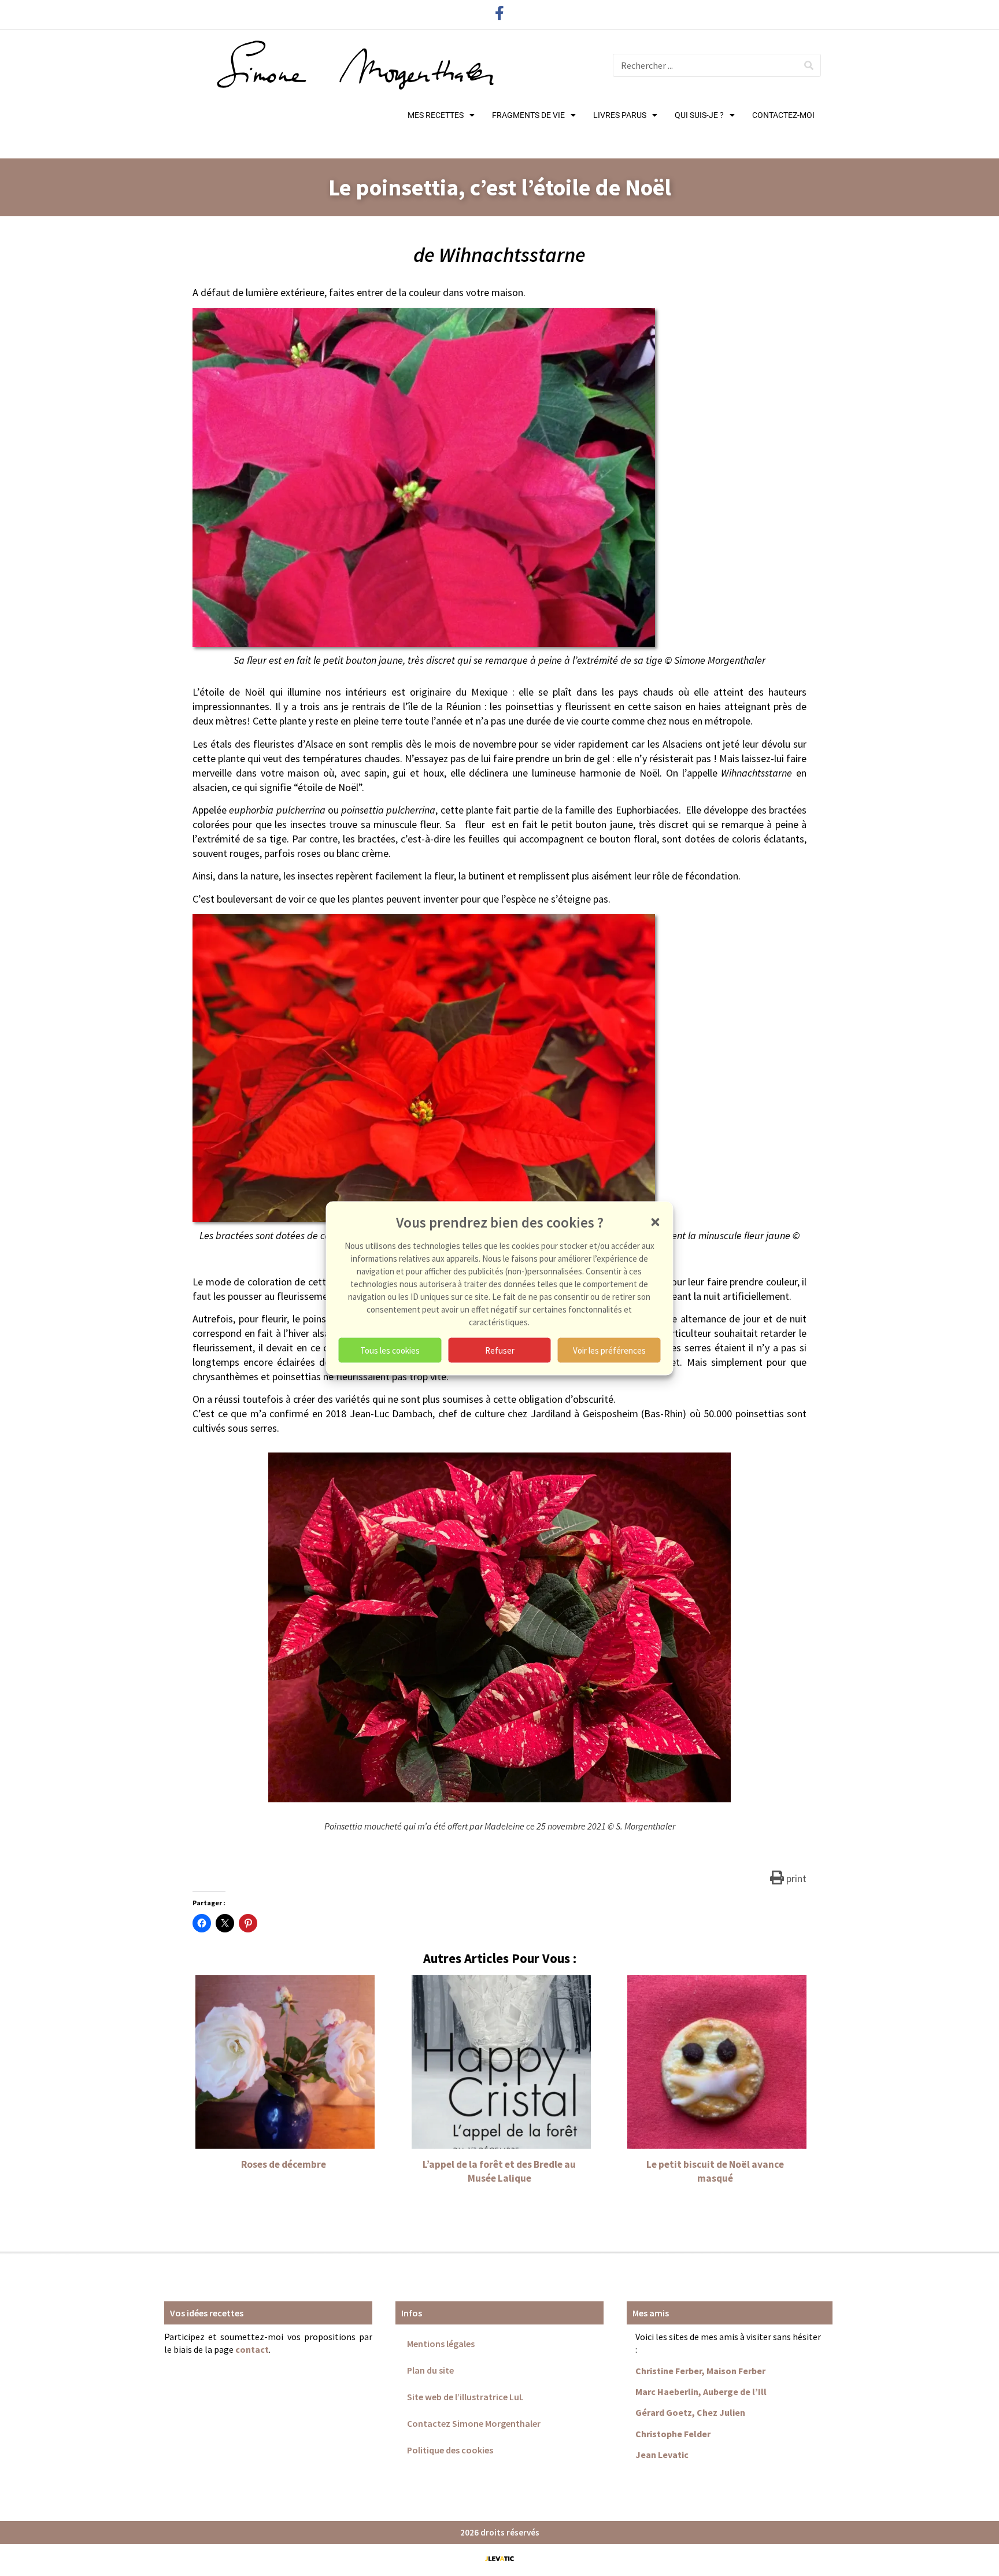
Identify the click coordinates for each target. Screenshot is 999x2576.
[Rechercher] (809, 65)
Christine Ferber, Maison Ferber (700, 2371)
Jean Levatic (662, 2455)
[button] (656, 1222)
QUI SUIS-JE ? (699, 115)
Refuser (500, 1350)
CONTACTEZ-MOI (783, 115)
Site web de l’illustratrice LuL (465, 2397)
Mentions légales (441, 2344)
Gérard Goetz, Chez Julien (690, 2412)
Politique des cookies (450, 2450)
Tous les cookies (390, 1350)
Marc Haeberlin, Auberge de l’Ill (701, 2392)
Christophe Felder (673, 2434)
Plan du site (430, 2370)
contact (252, 2349)
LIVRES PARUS (620, 115)
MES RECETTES (436, 115)
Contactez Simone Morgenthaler (474, 2423)
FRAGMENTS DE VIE (528, 115)
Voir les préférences (609, 1350)
